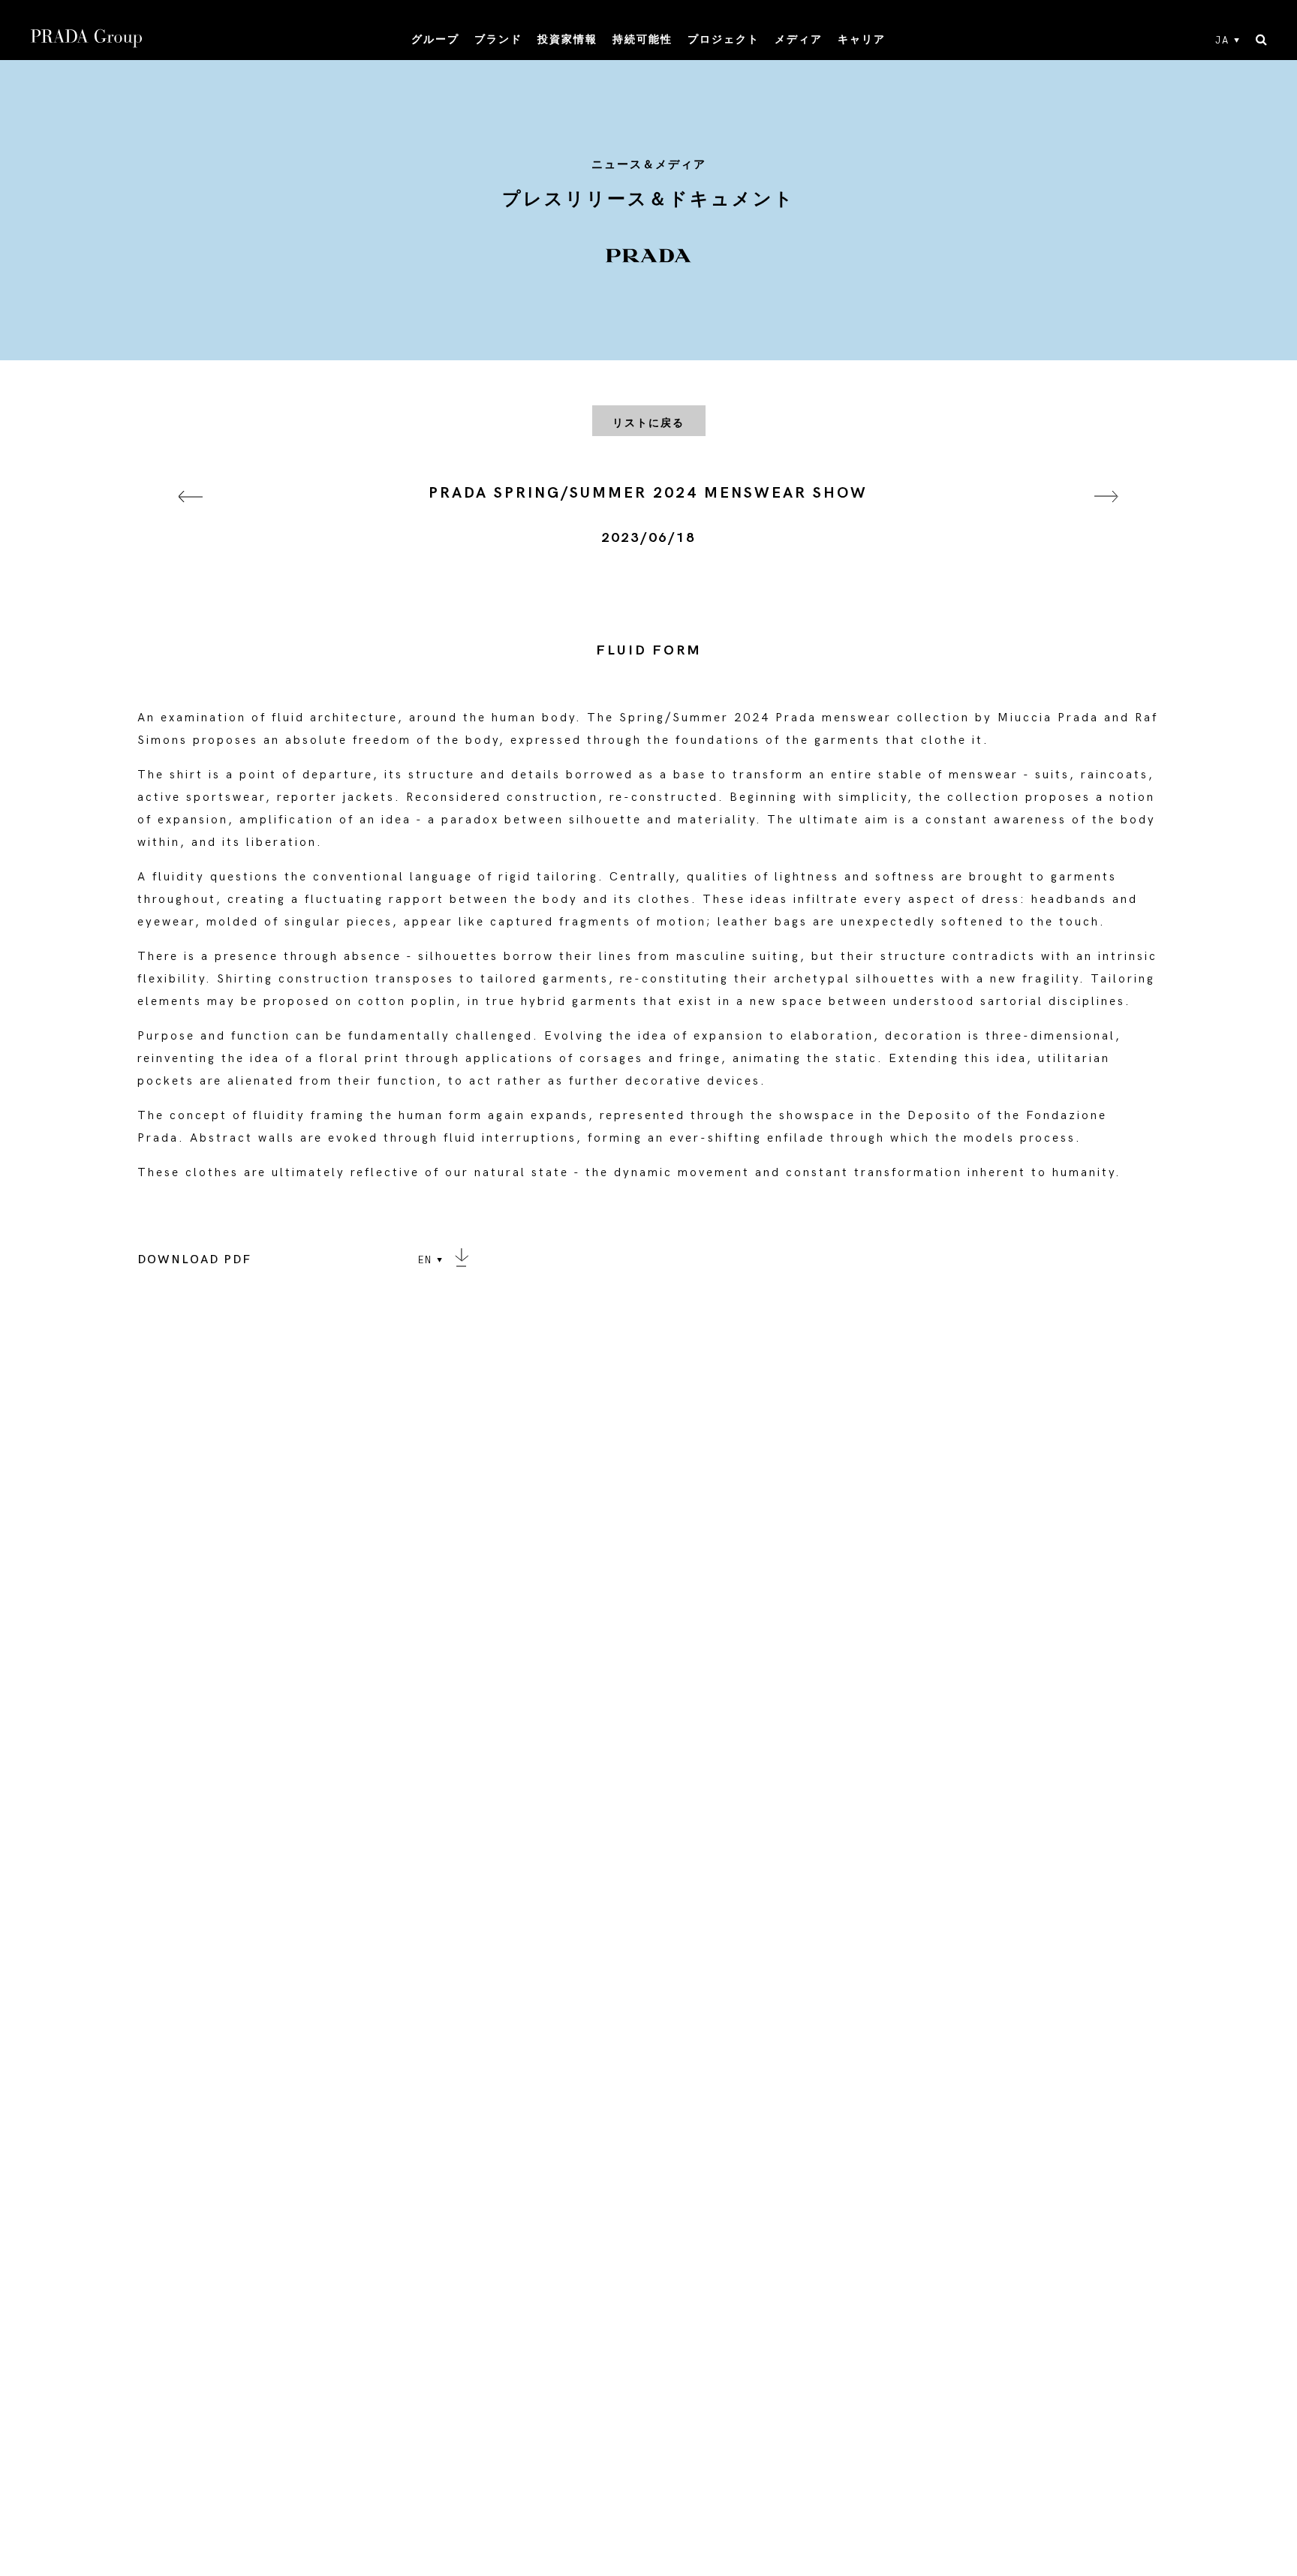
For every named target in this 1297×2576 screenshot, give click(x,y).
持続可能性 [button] (642, 39)
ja (1222, 41)
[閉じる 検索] (1261, 41)
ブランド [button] (498, 39)
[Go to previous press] (191, 515)
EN (425, 1260)
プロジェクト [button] (724, 39)
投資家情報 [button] (567, 39)
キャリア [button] (862, 39)
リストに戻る (648, 423)
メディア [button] (799, 39)
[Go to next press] (1106, 515)
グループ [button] (435, 39)
